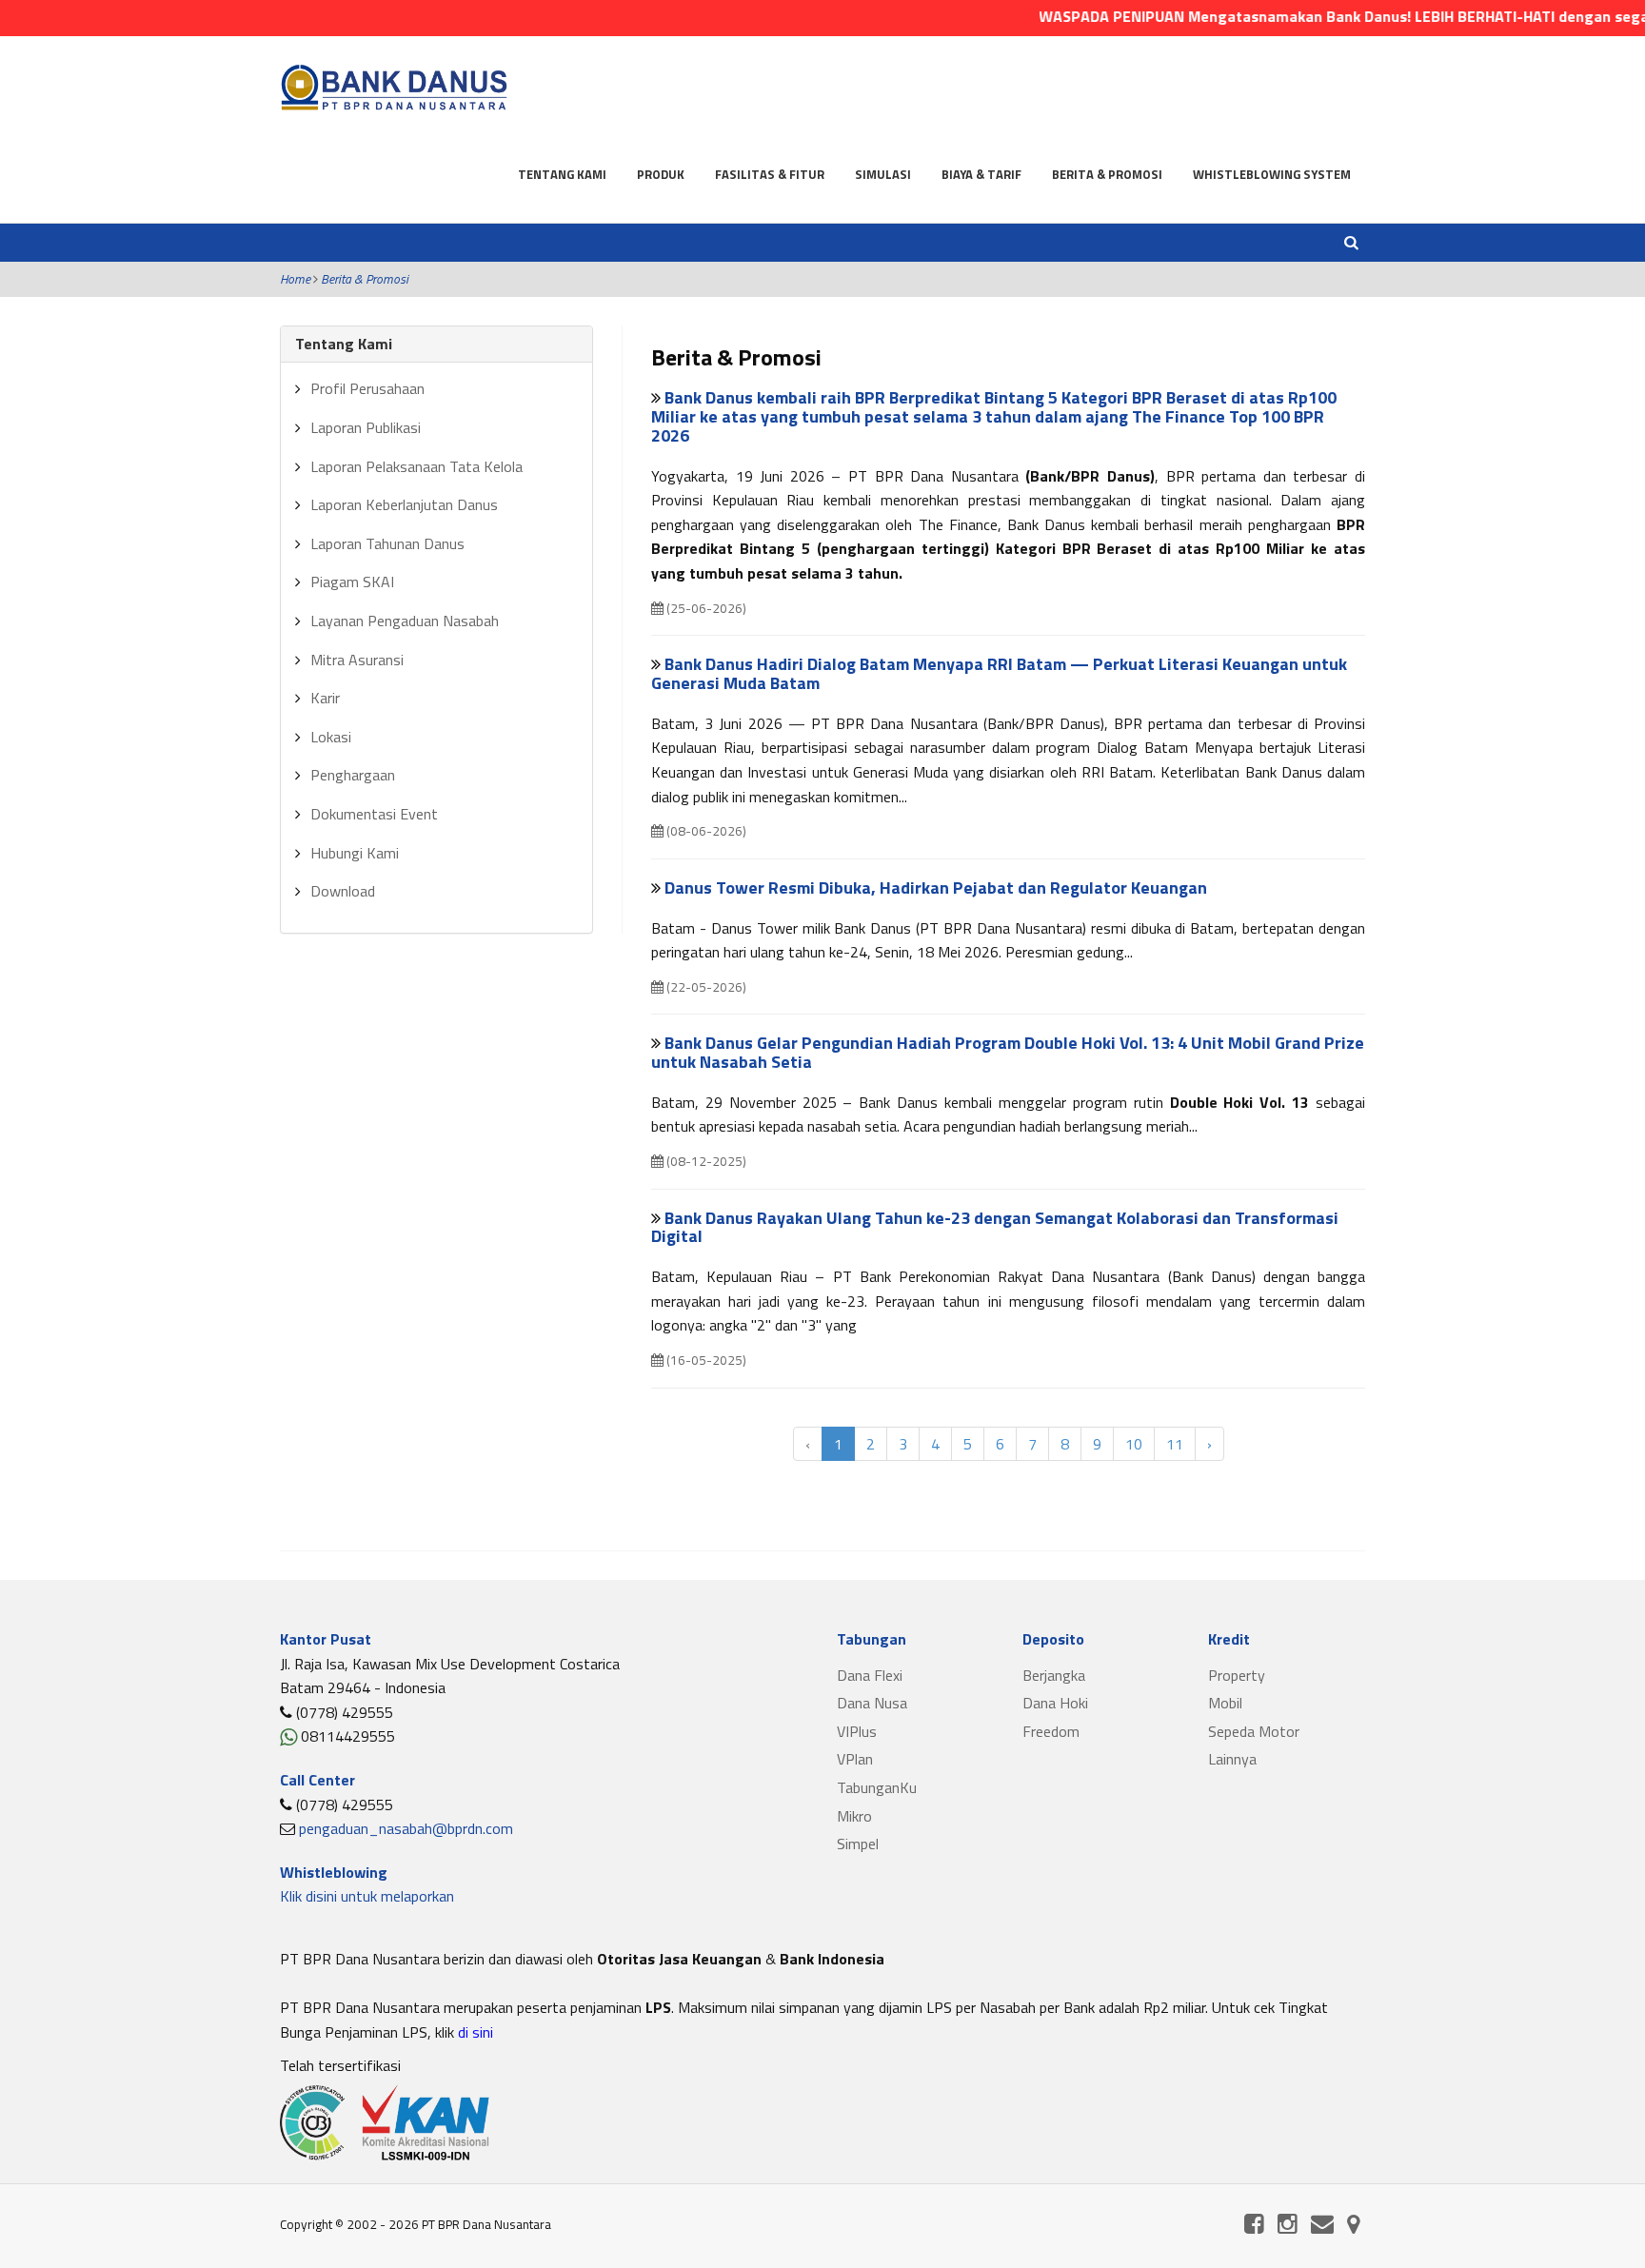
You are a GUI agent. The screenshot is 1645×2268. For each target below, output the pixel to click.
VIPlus (857, 1731)
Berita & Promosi (1107, 174)
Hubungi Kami (355, 853)
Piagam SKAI (352, 582)
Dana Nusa (872, 1703)
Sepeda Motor (1254, 1731)
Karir (325, 698)
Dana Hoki (1055, 1703)
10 (1134, 1444)
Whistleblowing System (1272, 174)
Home (295, 279)
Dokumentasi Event (374, 814)
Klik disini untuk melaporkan (367, 1896)
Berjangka (1054, 1675)
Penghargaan (353, 775)
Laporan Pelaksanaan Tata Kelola (416, 466)
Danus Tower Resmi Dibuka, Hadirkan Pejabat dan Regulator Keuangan (936, 887)
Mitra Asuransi (357, 660)
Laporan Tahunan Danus (387, 543)
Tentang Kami (562, 174)
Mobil (1225, 1703)
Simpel (858, 1844)
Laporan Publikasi (366, 427)
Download (343, 891)
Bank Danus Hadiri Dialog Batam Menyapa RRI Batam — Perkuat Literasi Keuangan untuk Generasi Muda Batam (999, 673)
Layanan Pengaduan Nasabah (405, 621)
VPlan (855, 1759)
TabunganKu (877, 1787)
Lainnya (1232, 1759)
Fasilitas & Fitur (770, 174)
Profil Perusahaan (367, 388)
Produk (661, 174)
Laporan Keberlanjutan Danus (404, 504)
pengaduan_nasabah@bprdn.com (406, 1828)
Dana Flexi (870, 1675)
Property (1237, 1675)
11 (1175, 1444)
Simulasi (883, 174)
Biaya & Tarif (981, 174)
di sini (474, 2032)
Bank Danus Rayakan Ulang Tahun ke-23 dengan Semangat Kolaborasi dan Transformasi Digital (995, 1227)
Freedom (1051, 1731)
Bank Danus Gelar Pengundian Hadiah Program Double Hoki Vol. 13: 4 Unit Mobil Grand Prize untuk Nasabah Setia (1008, 1052)
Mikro (854, 1816)
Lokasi (331, 737)
